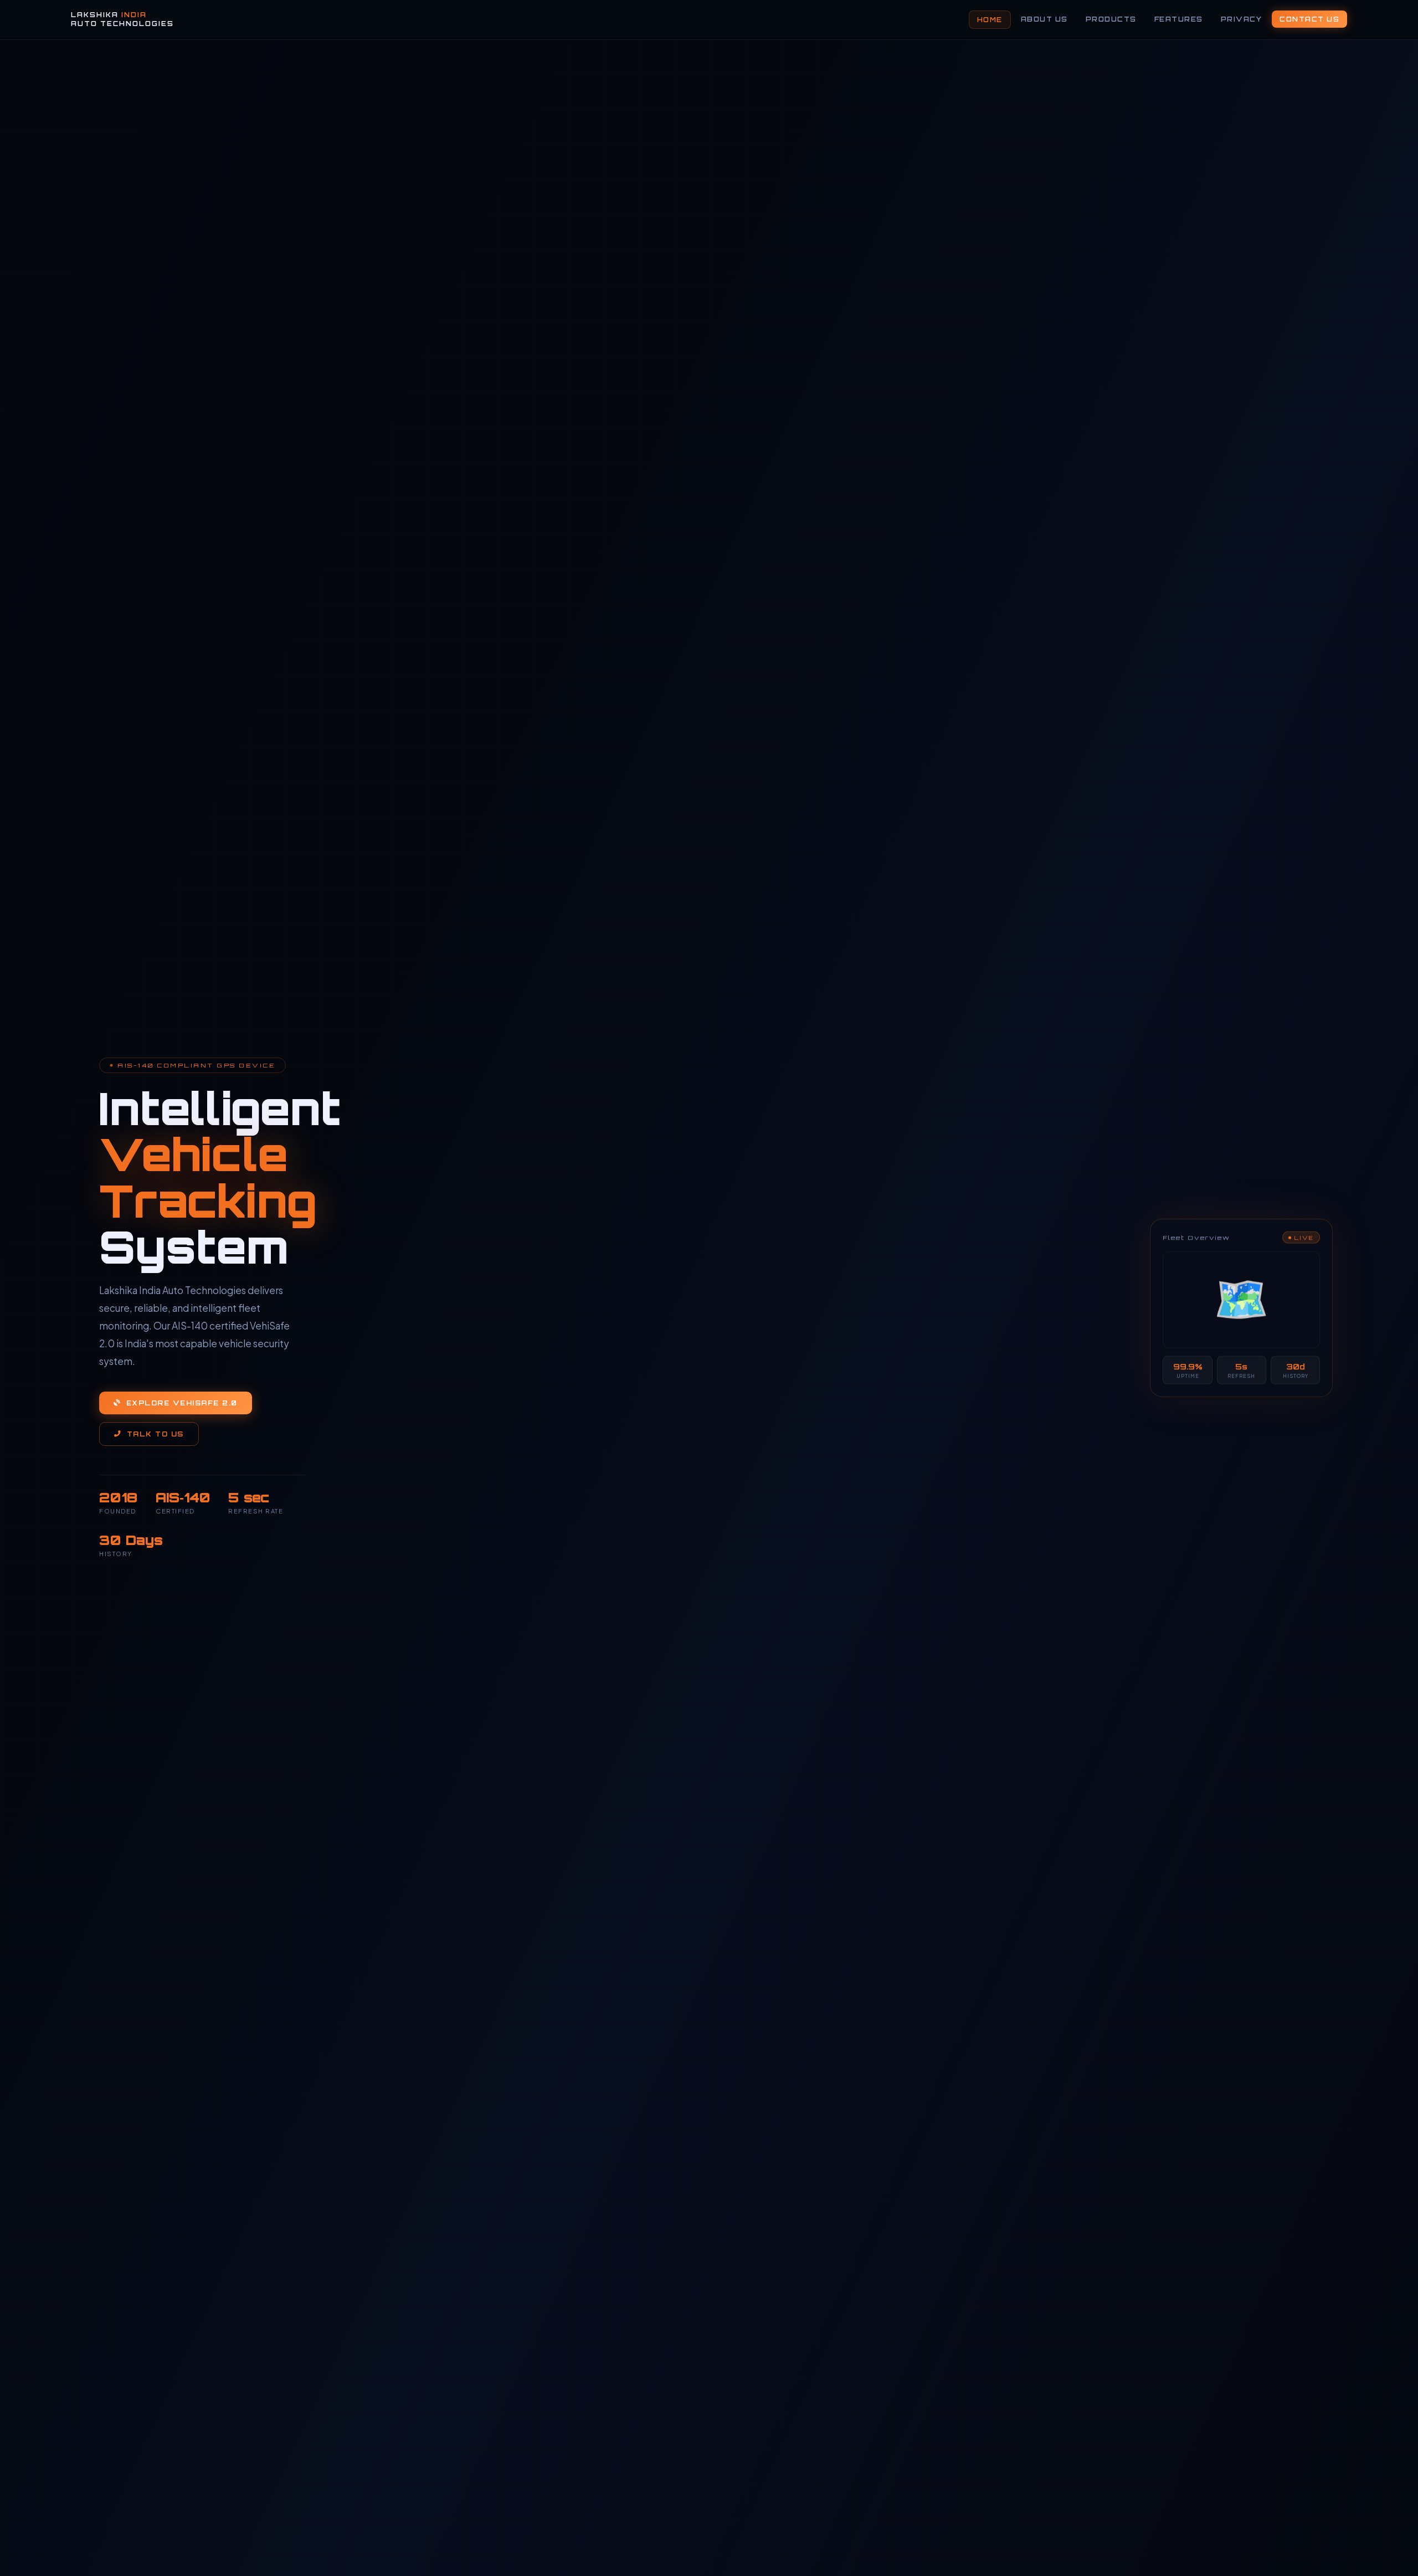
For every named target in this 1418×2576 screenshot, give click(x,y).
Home (990, 20)
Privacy (1242, 19)
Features (1179, 19)
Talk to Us (155, 1434)
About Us (1044, 19)
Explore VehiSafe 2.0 (182, 1403)
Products (1111, 19)
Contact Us (1309, 19)
